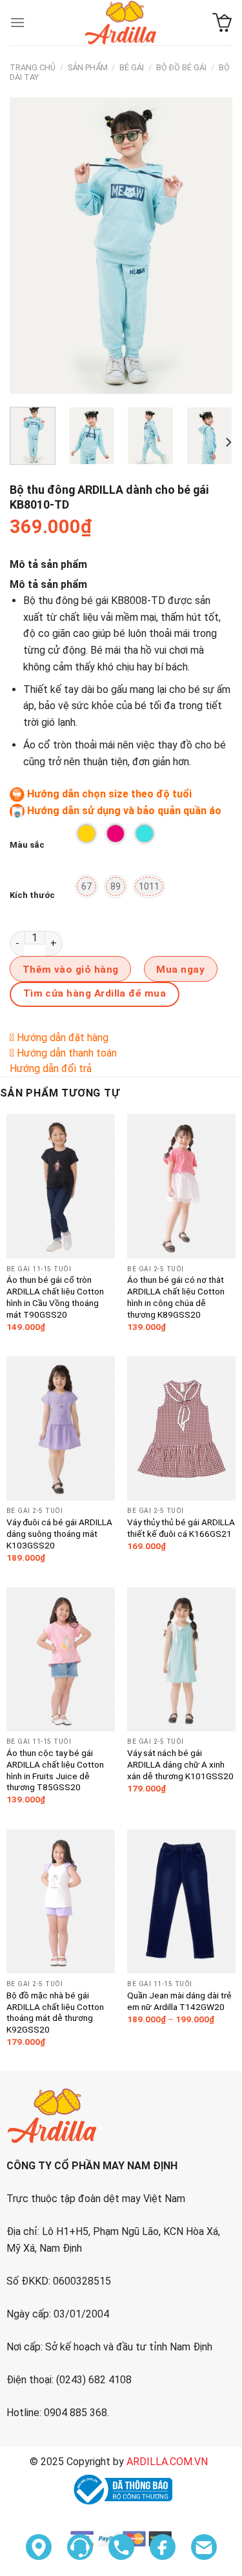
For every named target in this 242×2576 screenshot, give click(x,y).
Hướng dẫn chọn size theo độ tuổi (109, 794)
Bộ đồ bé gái (181, 67)
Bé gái (132, 67)
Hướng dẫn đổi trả (51, 1068)
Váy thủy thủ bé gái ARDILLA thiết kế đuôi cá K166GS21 (181, 1528)
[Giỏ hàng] (222, 23)
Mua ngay (180, 970)
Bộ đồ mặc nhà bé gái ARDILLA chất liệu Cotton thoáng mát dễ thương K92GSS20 (55, 2012)
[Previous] (30, 246)
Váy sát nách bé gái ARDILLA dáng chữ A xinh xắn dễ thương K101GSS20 (180, 1764)
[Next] (212, 246)
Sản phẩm (88, 67)
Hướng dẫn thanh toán (67, 1053)
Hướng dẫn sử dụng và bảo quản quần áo (124, 811)
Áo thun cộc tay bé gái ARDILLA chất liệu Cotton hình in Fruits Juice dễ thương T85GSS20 (55, 1770)
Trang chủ (33, 67)
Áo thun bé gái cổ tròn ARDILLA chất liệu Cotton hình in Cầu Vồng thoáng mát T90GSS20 (55, 1297)
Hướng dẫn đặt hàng (63, 1038)
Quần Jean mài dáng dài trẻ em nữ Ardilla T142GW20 (179, 2001)
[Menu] (17, 22)
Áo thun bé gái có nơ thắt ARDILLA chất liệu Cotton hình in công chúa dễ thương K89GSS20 (176, 1297)
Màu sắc (27, 845)
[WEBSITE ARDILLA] (121, 23)
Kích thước (32, 895)
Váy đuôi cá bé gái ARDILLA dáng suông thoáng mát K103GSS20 (59, 1533)
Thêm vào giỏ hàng (71, 970)
